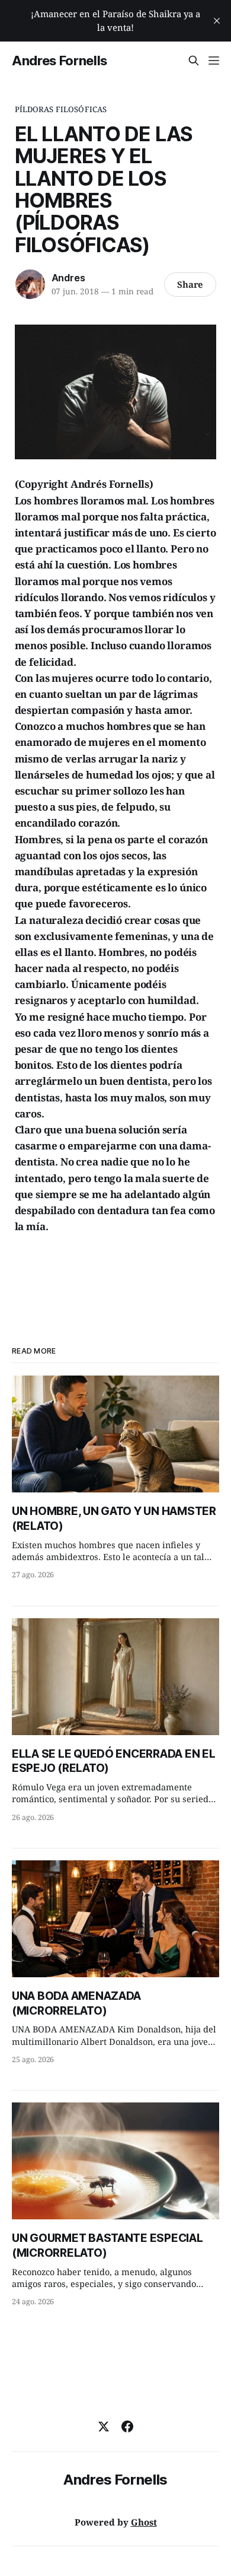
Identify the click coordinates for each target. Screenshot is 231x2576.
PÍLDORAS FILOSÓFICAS (61, 109)
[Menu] (214, 61)
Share (190, 284)
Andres (68, 278)
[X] (104, 2426)
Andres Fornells (60, 61)
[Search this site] (194, 61)
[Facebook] (127, 2426)
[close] (217, 21)
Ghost (144, 2522)
